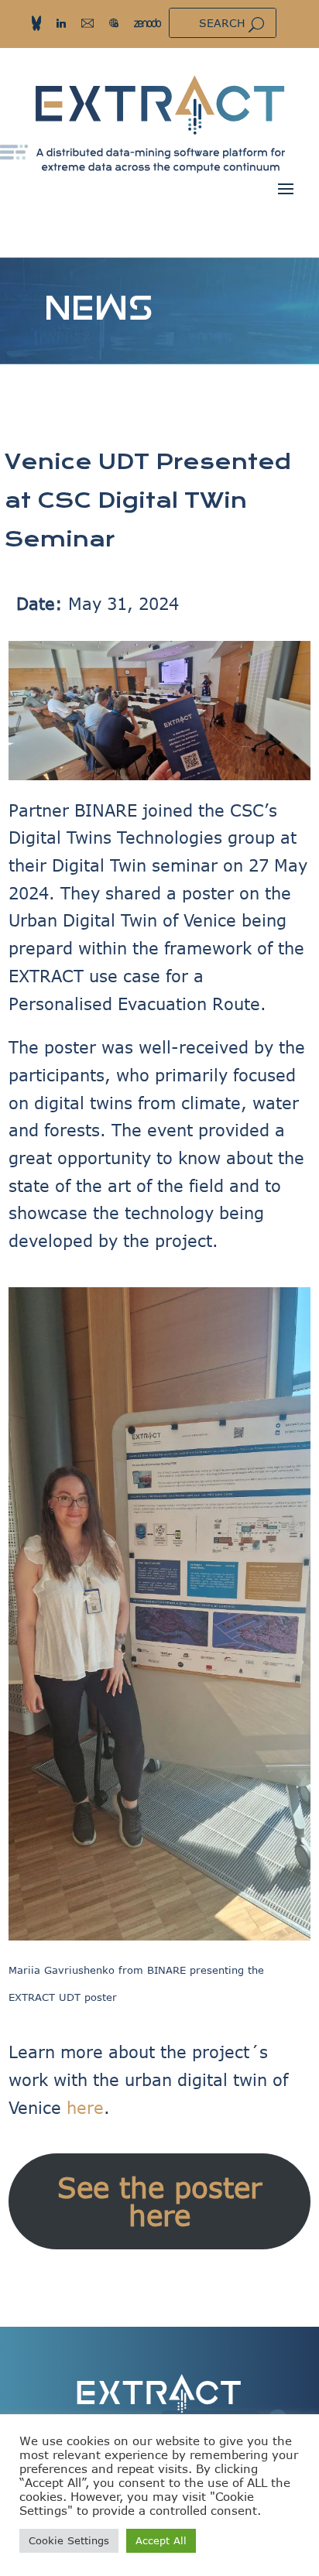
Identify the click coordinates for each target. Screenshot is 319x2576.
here (85, 2107)
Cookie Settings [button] (69, 2540)
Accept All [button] (161, 2540)
